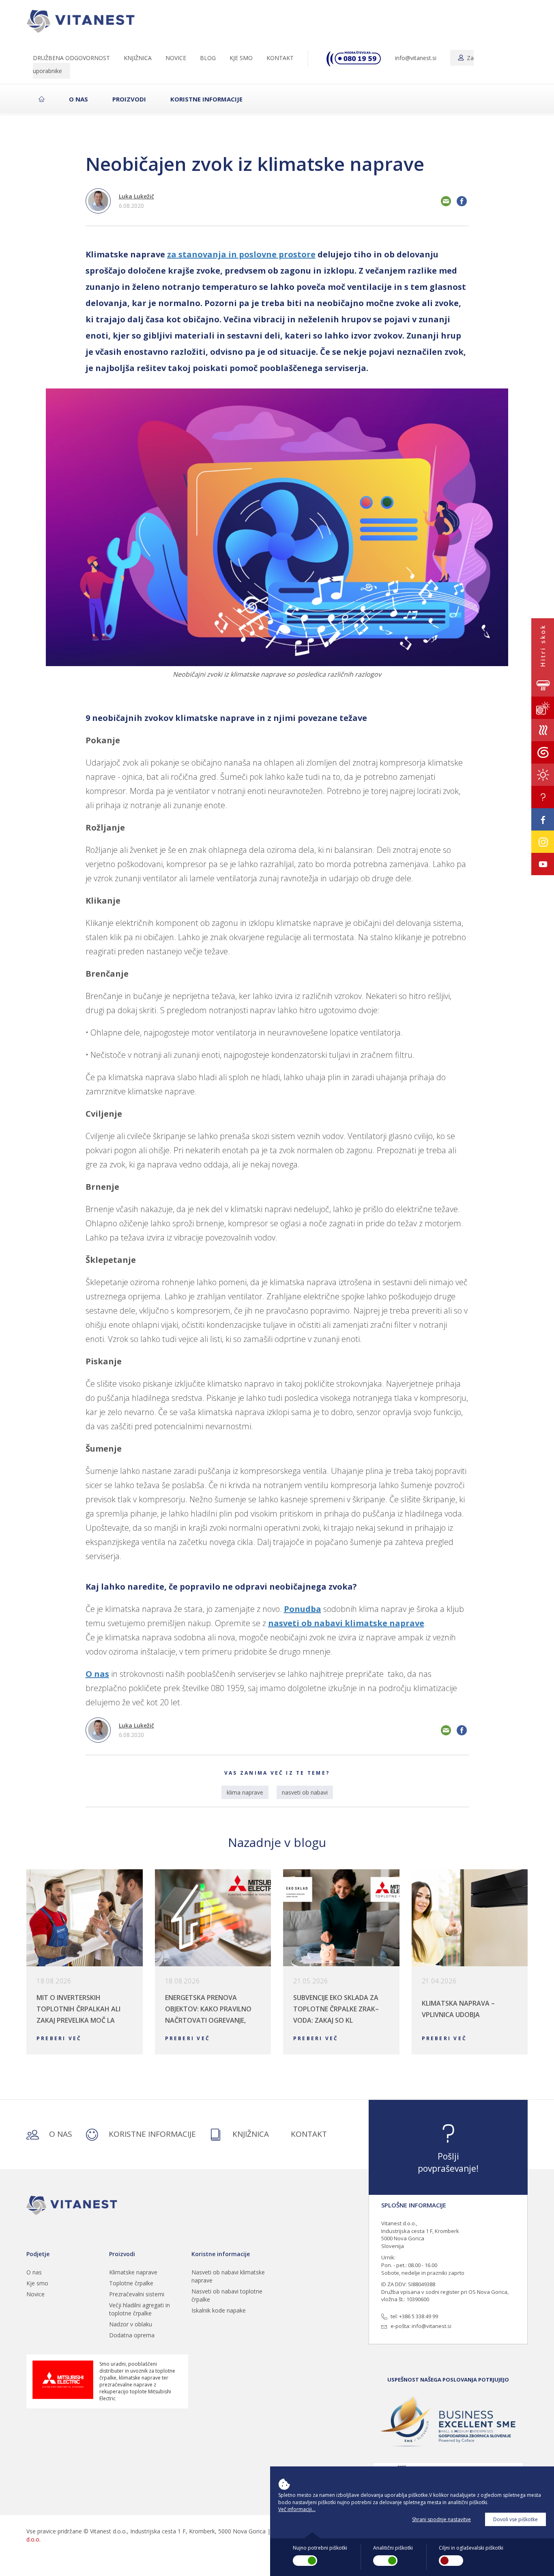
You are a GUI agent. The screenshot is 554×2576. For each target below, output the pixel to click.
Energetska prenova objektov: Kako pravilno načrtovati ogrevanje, (208, 2009)
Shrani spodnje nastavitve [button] (441, 2519)
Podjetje (38, 2254)
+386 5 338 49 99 (419, 2316)
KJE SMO (241, 58)
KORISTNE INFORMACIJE (151, 2134)
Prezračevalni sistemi (137, 2294)
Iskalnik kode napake (219, 2310)
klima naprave (245, 1792)
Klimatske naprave (133, 2272)
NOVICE (176, 58)
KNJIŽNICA (138, 58)
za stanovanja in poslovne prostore (241, 254)
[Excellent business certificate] (448, 2422)
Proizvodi (129, 99)
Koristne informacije (206, 99)
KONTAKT (280, 58)
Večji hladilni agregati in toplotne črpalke (140, 2309)
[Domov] (73, 2205)
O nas (78, 99)
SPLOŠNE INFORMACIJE (414, 2205)
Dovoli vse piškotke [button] (515, 2519)
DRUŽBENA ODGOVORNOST (71, 58)
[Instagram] (543, 842)
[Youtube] (543, 864)
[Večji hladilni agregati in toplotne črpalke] (543, 752)
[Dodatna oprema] (543, 775)
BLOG (208, 58)
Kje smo (37, 2283)
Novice (35, 2294)
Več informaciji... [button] (297, 2509)
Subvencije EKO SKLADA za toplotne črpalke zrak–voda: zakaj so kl (336, 2009)
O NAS (60, 2134)
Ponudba (303, 1609)
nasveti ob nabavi (305, 1792)
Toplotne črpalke (131, 2283)
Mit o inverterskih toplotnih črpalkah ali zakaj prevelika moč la (78, 2009)
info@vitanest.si (416, 58)
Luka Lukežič (136, 196)
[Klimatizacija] (543, 685)
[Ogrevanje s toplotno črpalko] (543, 708)
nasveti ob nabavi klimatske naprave (346, 1623)
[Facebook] (543, 819)
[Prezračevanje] (543, 730)
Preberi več (59, 2038)
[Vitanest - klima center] (84, 18)
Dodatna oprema (132, 2335)
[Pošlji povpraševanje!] (543, 797)
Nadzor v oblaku (131, 2324)
